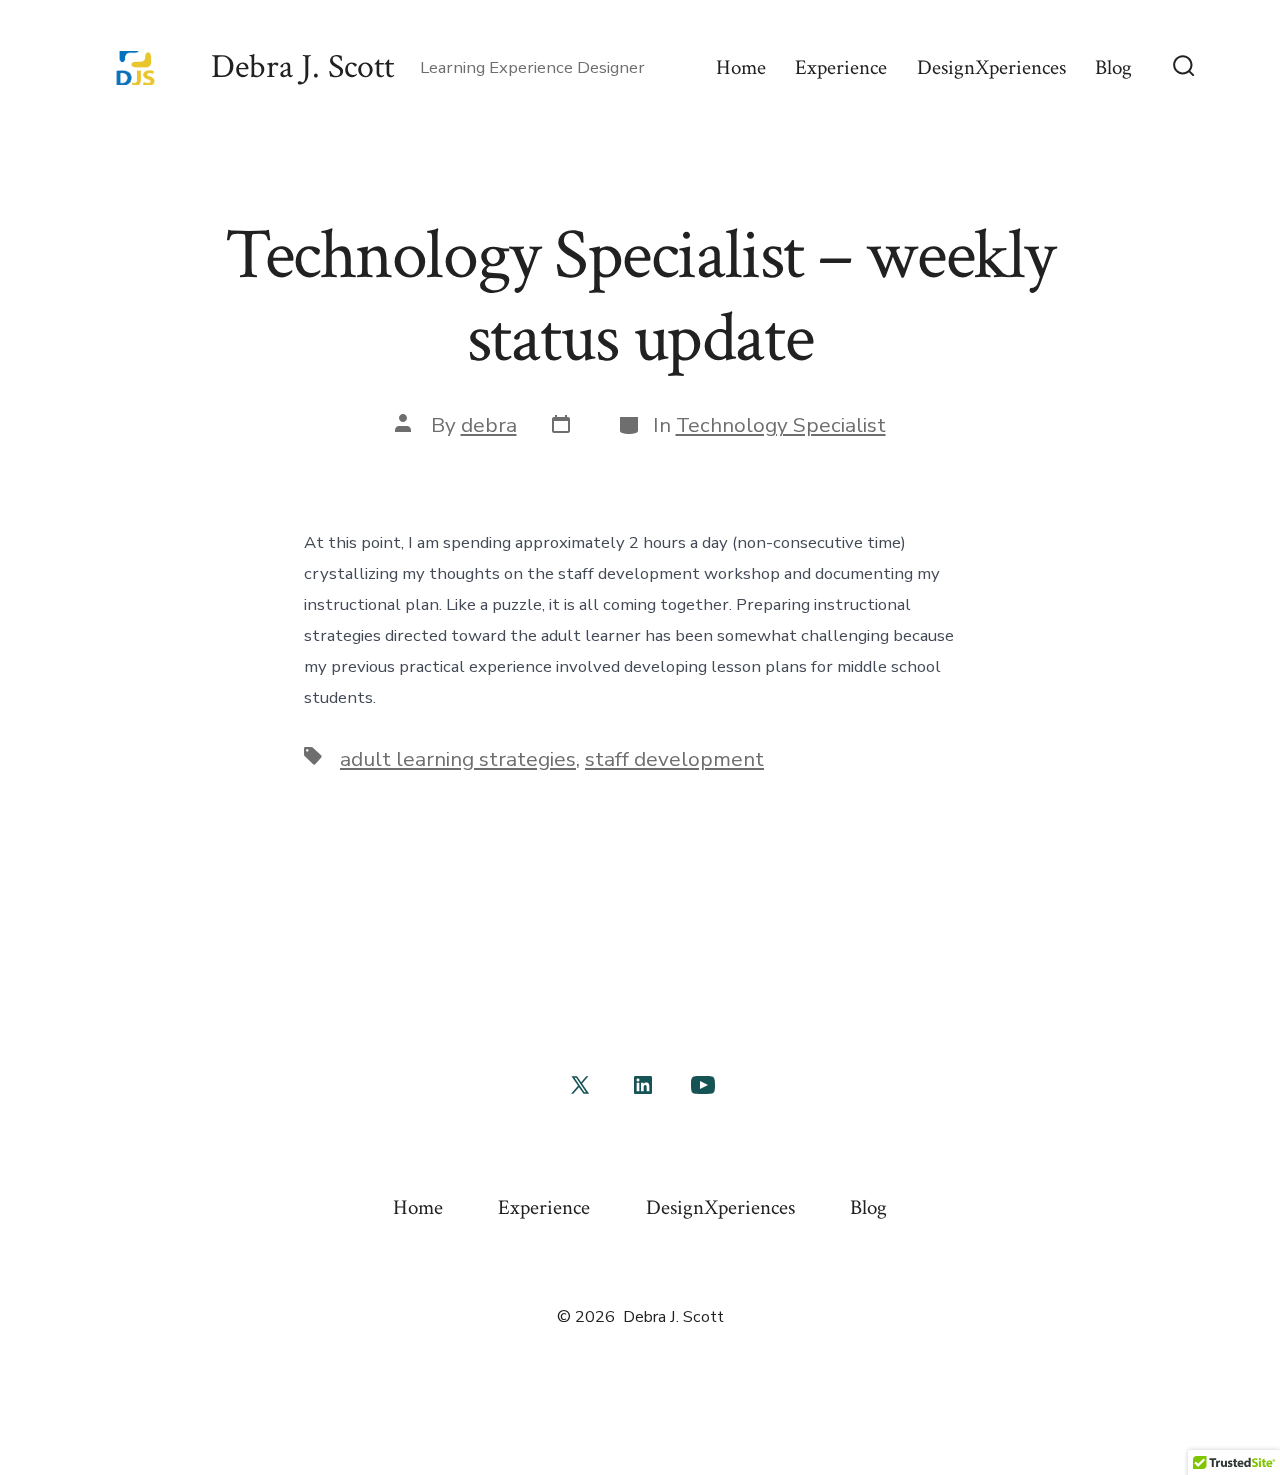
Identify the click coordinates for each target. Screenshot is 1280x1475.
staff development (674, 759)
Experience (841, 67)
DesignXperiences (991, 67)
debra (489, 425)
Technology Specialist (781, 425)
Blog (1113, 67)
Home (741, 67)
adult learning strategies (458, 759)
